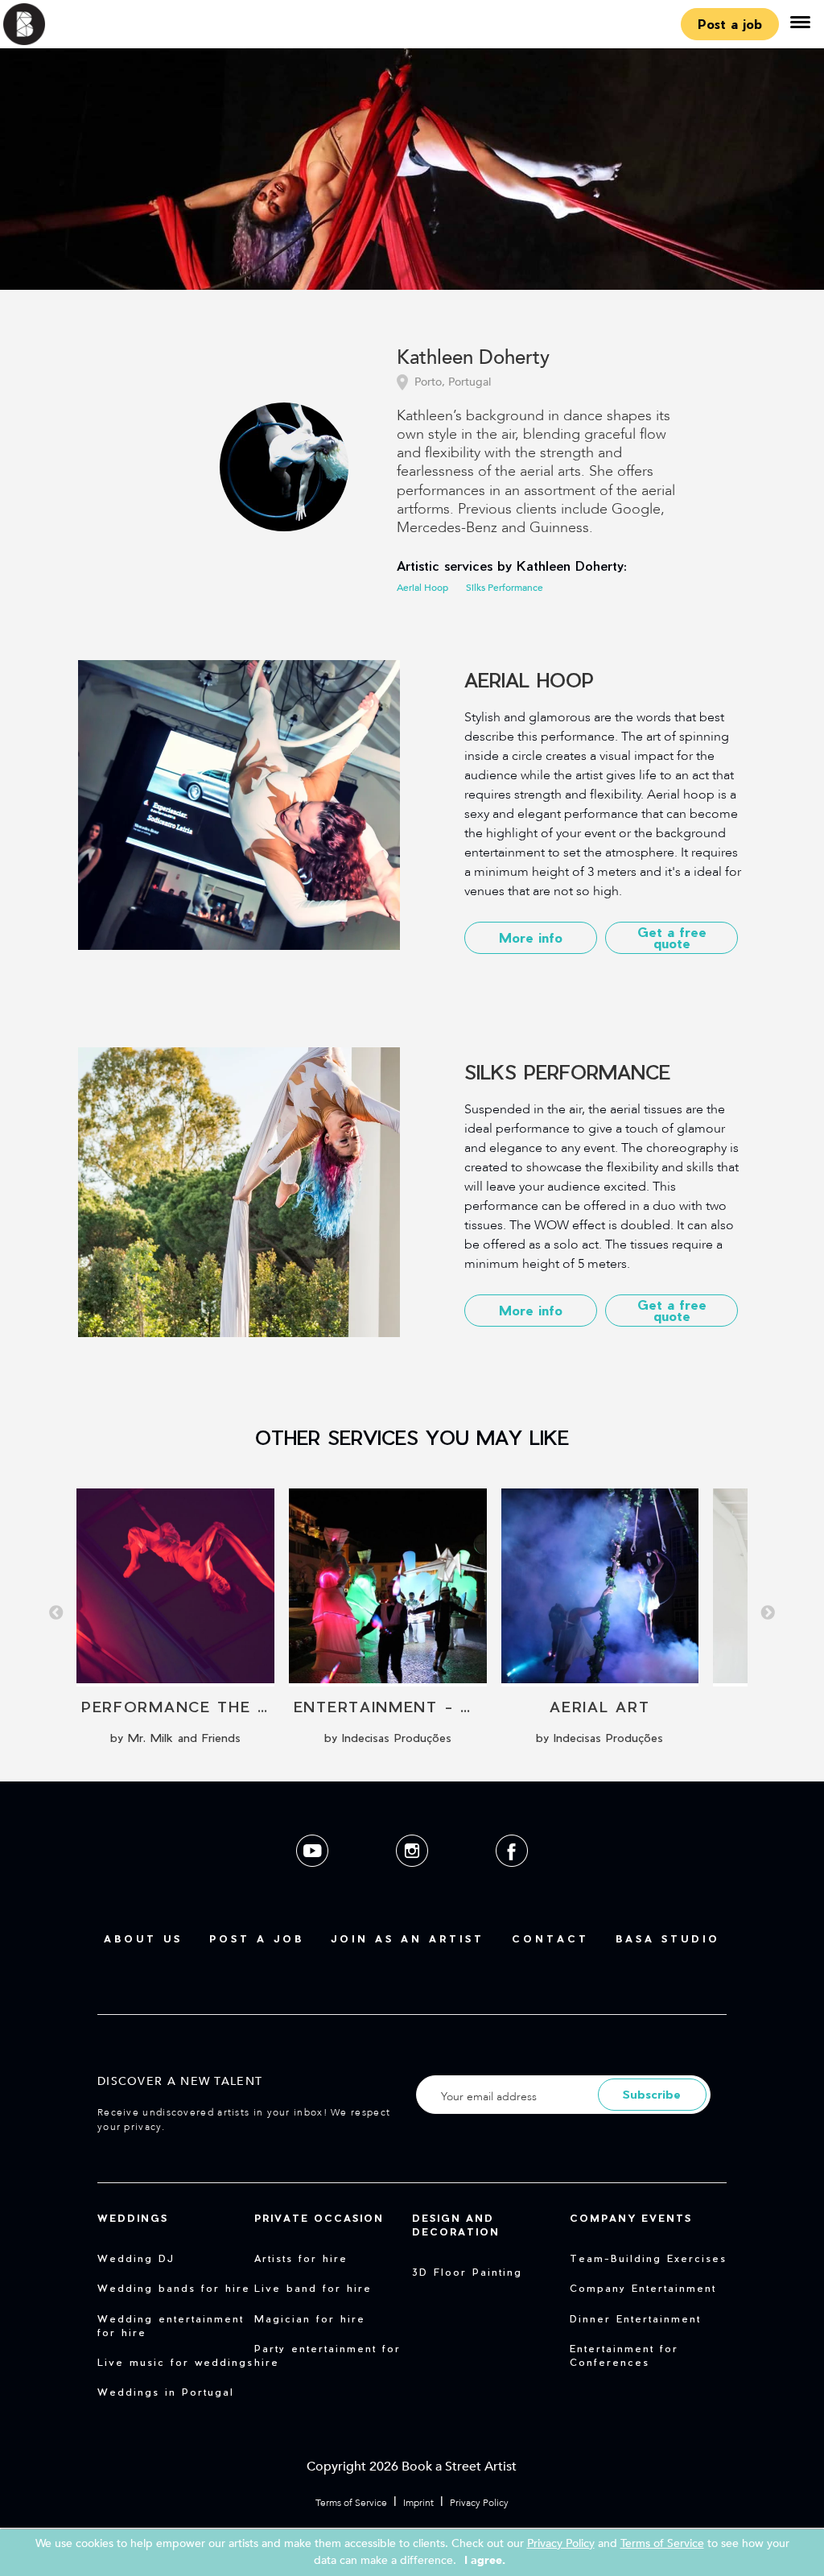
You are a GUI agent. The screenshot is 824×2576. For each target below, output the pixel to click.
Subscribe (652, 2094)
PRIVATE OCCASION (319, 2218)
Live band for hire (313, 2288)
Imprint (418, 2503)
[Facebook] (512, 1879)
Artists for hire (301, 2258)
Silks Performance (505, 588)
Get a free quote (672, 937)
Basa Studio (668, 1938)
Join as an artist (408, 1938)
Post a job (730, 24)
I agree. (485, 2560)
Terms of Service (351, 2503)
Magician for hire (310, 2318)
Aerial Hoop (422, 588)
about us (143, 1938)
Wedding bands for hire (174, 2288)
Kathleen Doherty (473, 359)
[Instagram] (414, 1879)
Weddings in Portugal (166, 2392)
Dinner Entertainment (635, 2318)
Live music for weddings (175, 2362)
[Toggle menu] (800, 24)
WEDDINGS (133, 2218)
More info (531, 937)
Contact (550, 1938)
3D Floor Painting (467, 2272)
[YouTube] (314, 1879)
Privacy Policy (479, 2503)
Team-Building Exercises (648, 2258)
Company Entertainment (643, 2288)
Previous (56, 1613)
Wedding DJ (136, 2258)
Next (768, 1613)
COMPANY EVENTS (631, 2218)
